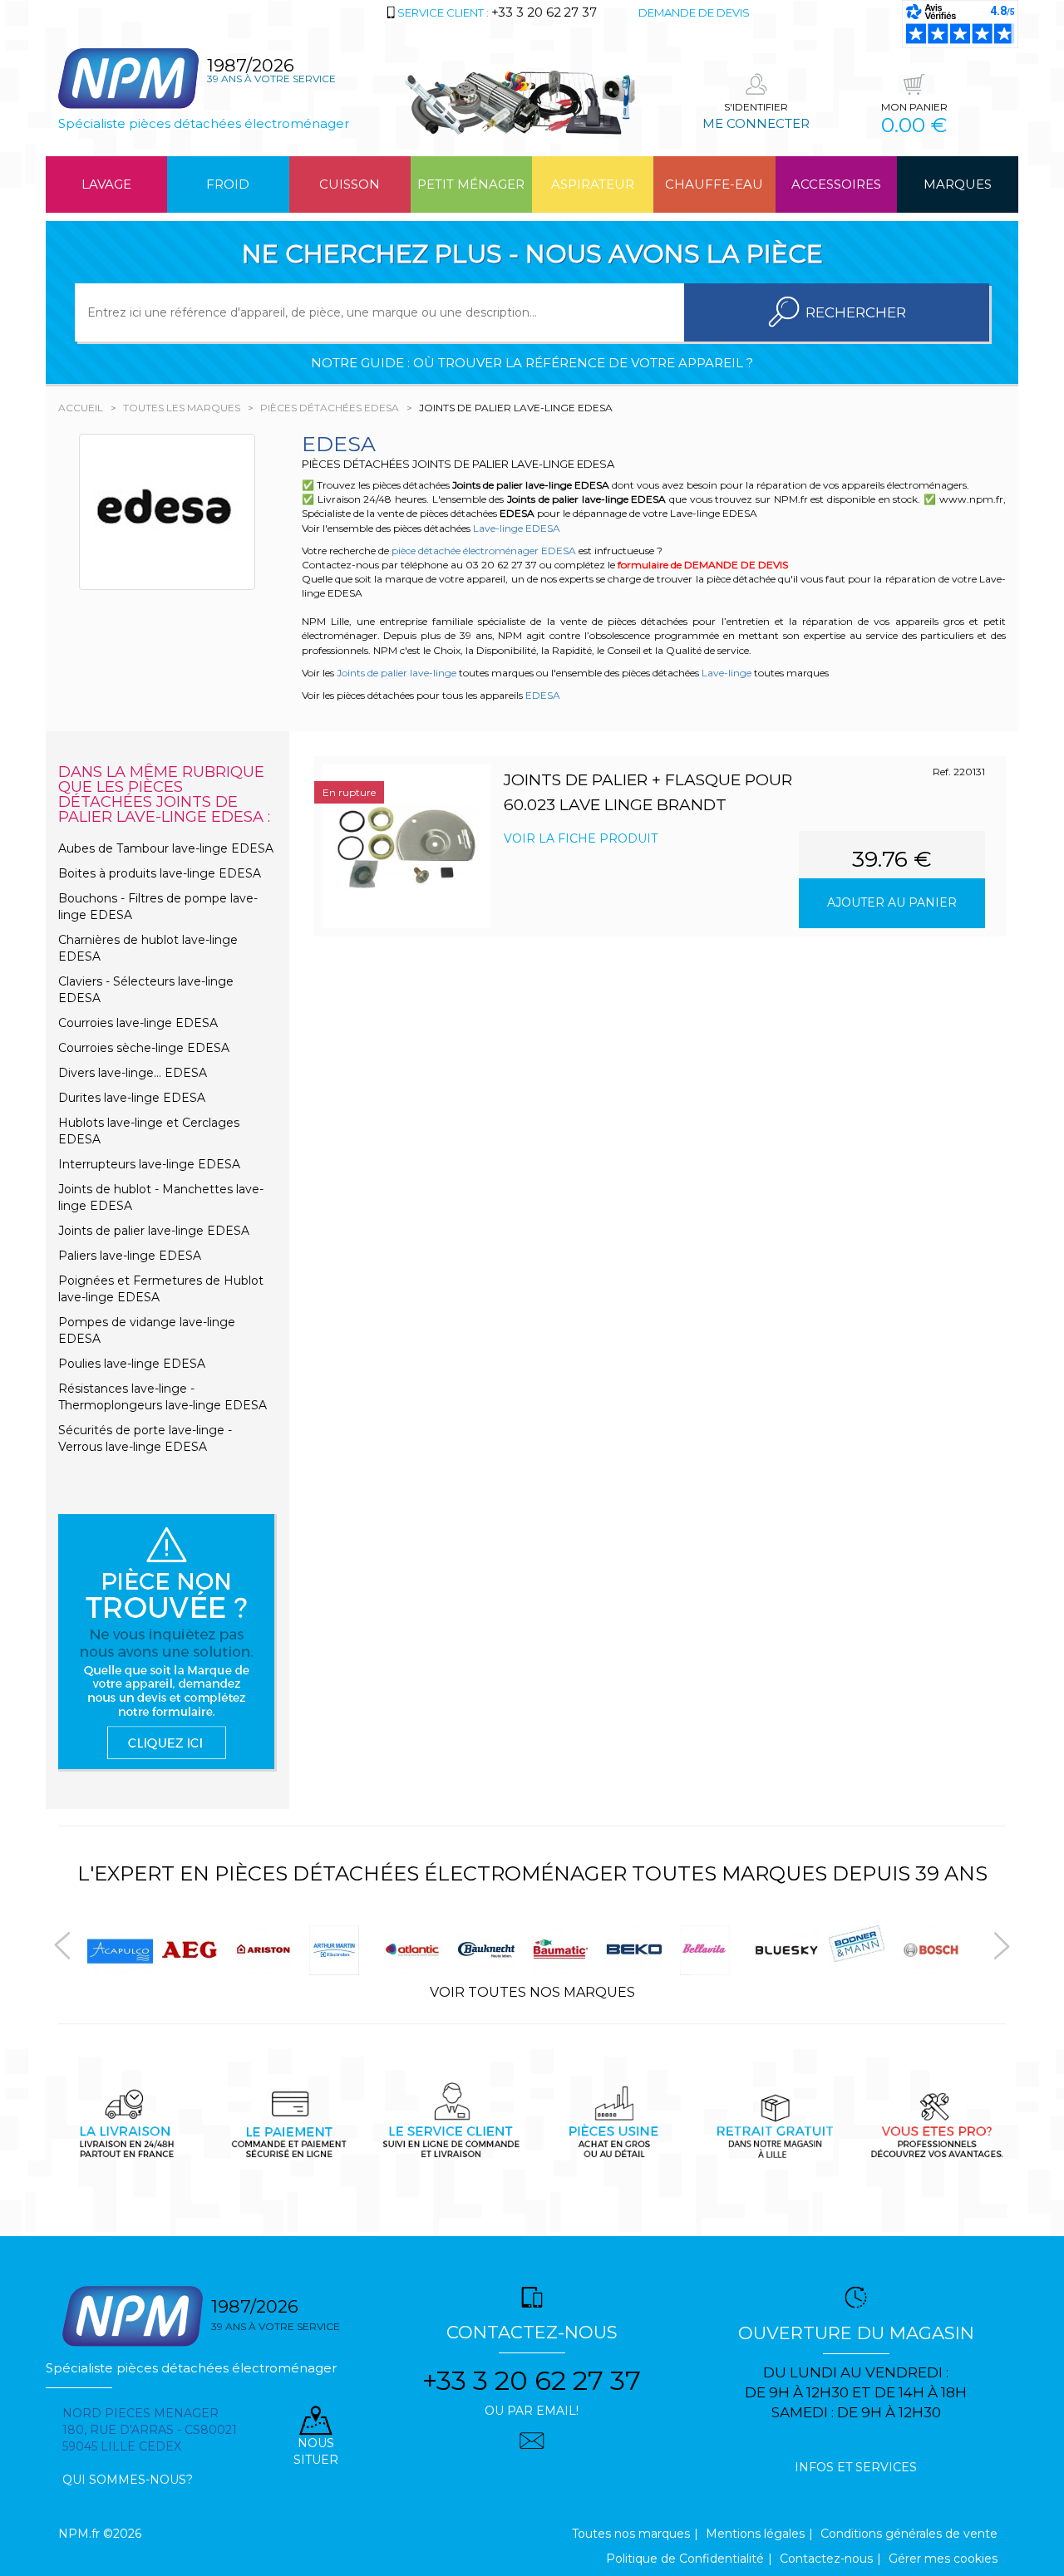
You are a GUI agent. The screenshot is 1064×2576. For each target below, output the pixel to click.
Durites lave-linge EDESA (132, 1098)
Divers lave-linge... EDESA (133, 1073)
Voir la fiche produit (581, 838)
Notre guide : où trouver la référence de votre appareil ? (532, 363)
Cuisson (350, 184)
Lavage (106, 184)
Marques (958, 184)
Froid (228, 184)
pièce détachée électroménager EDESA (484, 551)
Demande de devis (694, 12)
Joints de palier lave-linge (397, 673)
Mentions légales (755, 2534)
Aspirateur (593, 184)
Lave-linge (727, 673)
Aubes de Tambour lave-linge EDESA (166, 848)
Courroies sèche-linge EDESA (144, 1048)
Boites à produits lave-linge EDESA (160, 873)
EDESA (543, 695)
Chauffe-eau (714, 184)
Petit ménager (471, 184)
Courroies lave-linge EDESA (138, 1023)
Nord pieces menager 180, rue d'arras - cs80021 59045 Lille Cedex (150, 2430)
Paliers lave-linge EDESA (130, 1256)
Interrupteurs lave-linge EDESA (149, 1164)
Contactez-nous (826, 2559)
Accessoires (836, 184)
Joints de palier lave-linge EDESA (154, 1231)
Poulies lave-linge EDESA (132, 1364)
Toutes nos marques (631, 2534)
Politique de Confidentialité (685, 2559)
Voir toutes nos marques (532, 1992)
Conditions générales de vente (909, 2534)
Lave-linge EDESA (517, 528)
